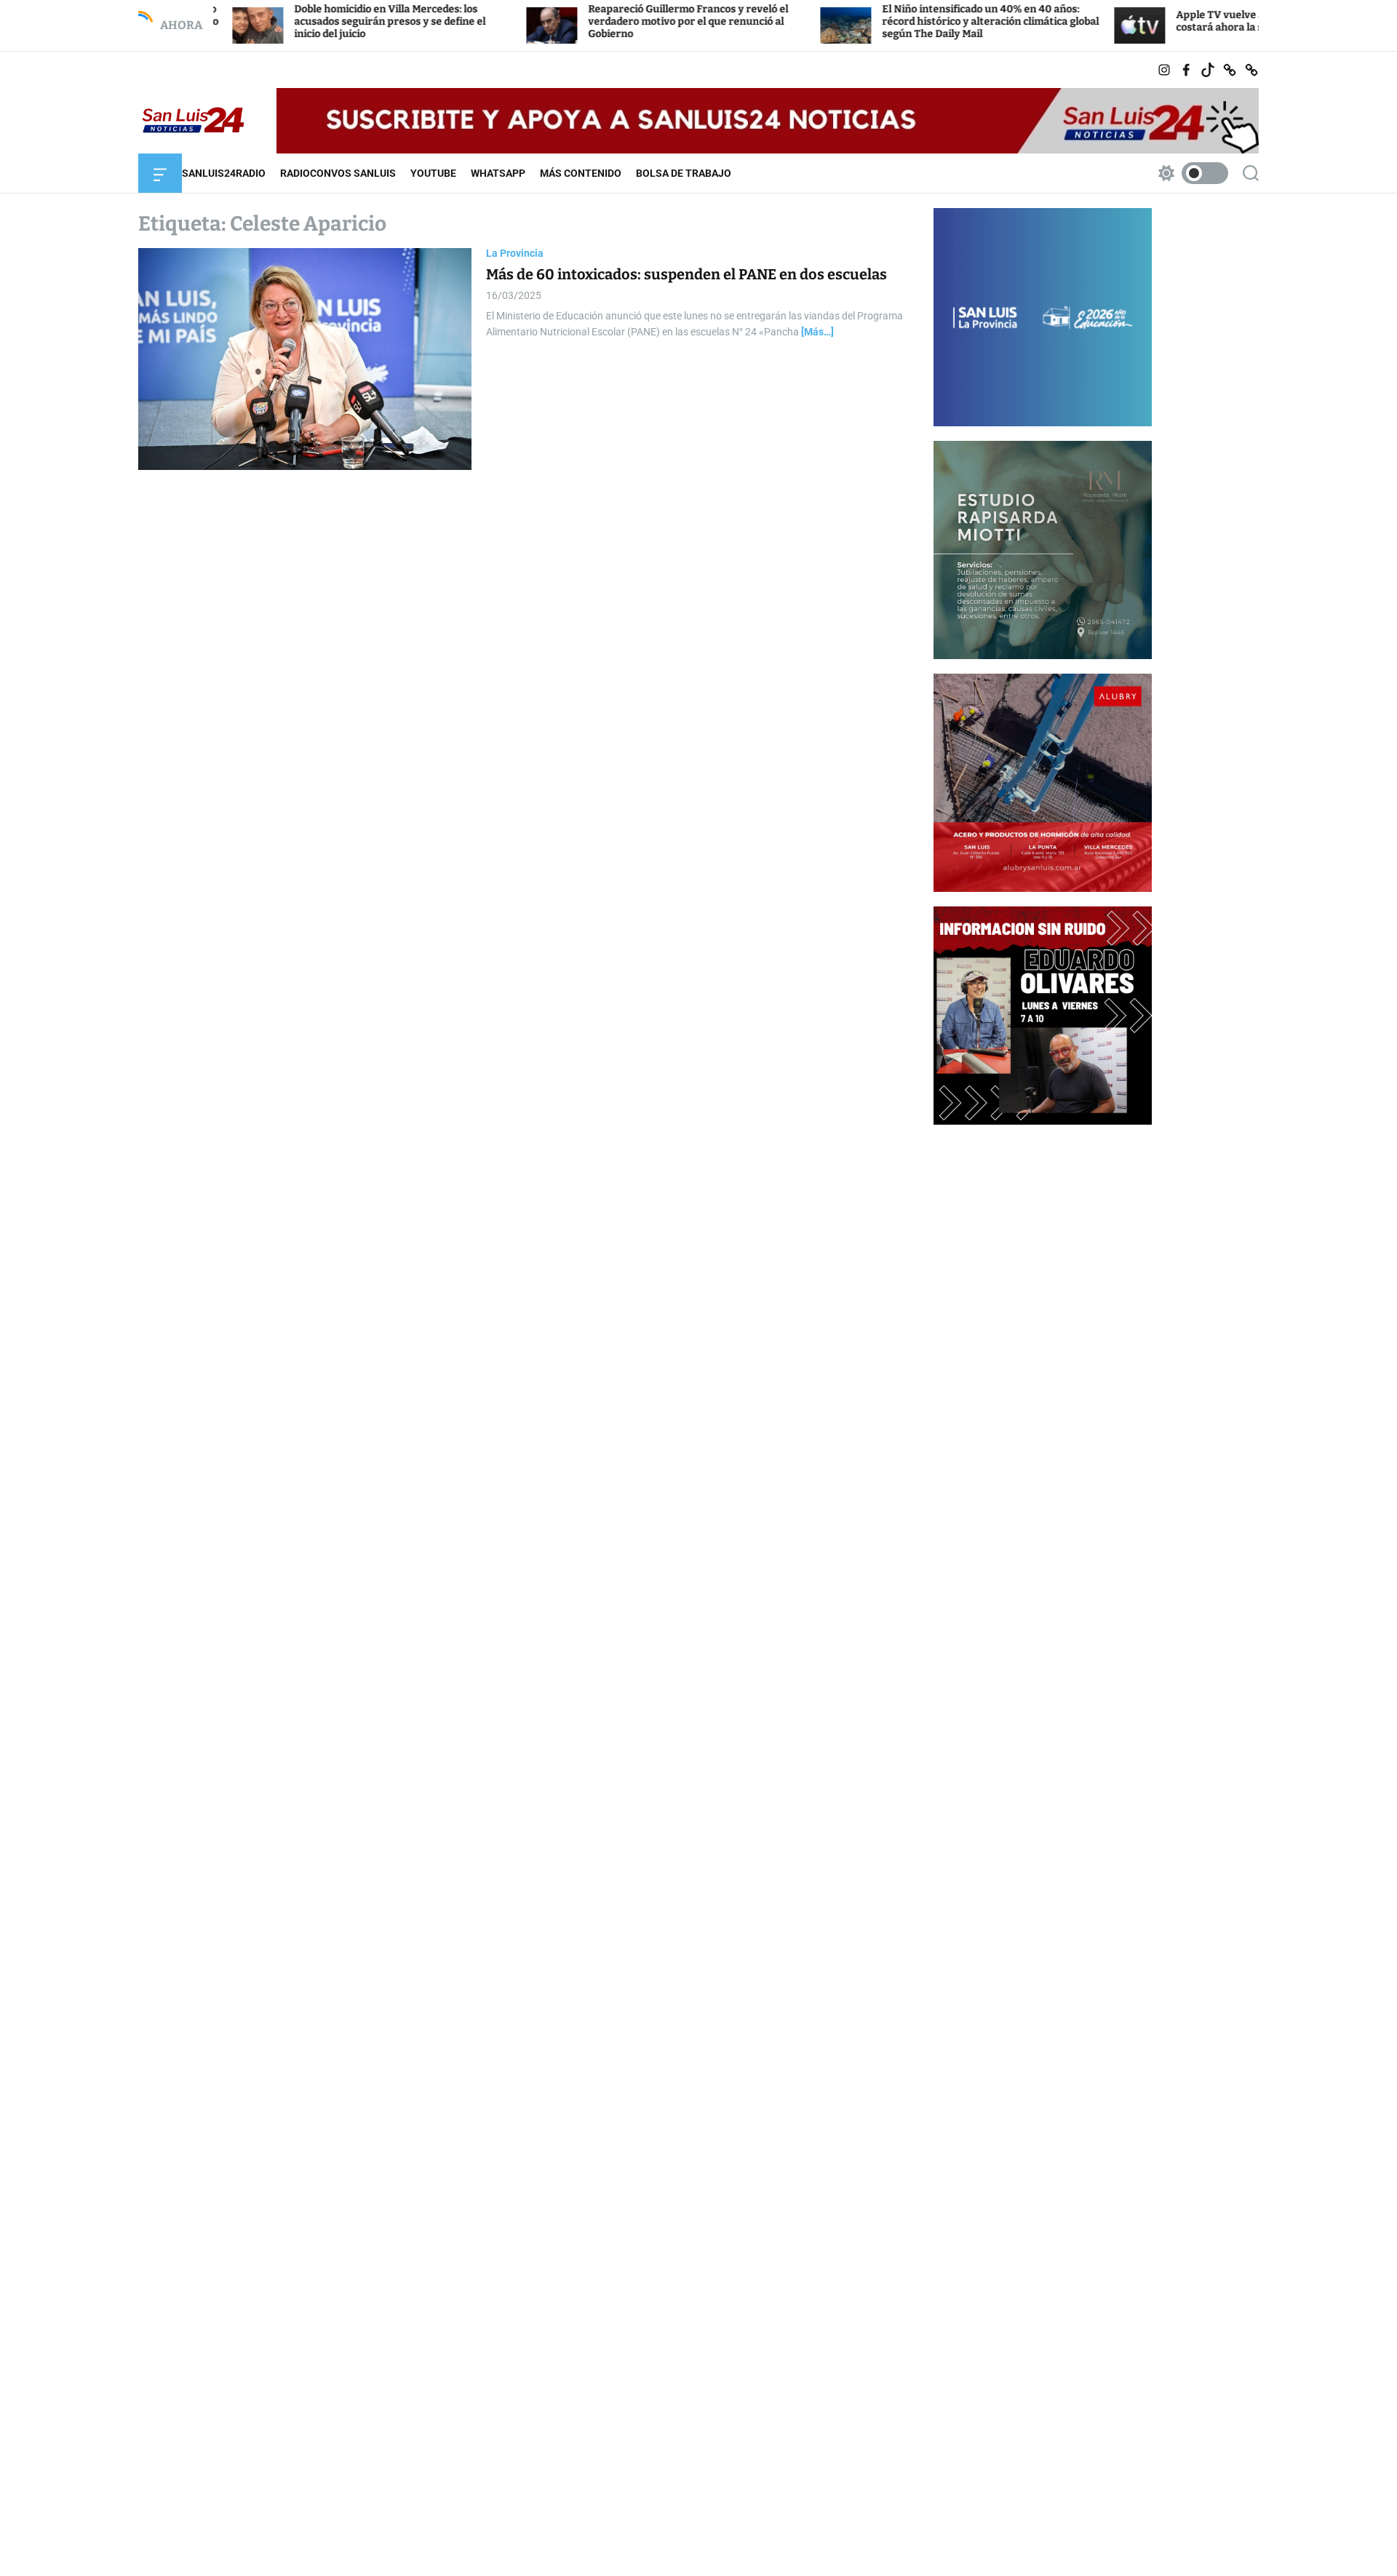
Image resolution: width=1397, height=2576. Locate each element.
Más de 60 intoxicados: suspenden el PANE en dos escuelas (686, 274)
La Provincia (515, 253)
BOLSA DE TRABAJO (684, 173)
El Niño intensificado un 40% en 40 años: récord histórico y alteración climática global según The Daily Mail (899, 21)
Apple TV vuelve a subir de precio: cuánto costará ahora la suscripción (1186, 21)
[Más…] (817, 332)
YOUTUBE (433, 173)
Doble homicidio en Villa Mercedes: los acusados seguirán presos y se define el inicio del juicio (299, 21)
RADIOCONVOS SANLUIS (338, 173)
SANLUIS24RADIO (224, 173)
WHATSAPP (498, 173)
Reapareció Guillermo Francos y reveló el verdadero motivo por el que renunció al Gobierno (597, 21)
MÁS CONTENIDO (581, 173)
